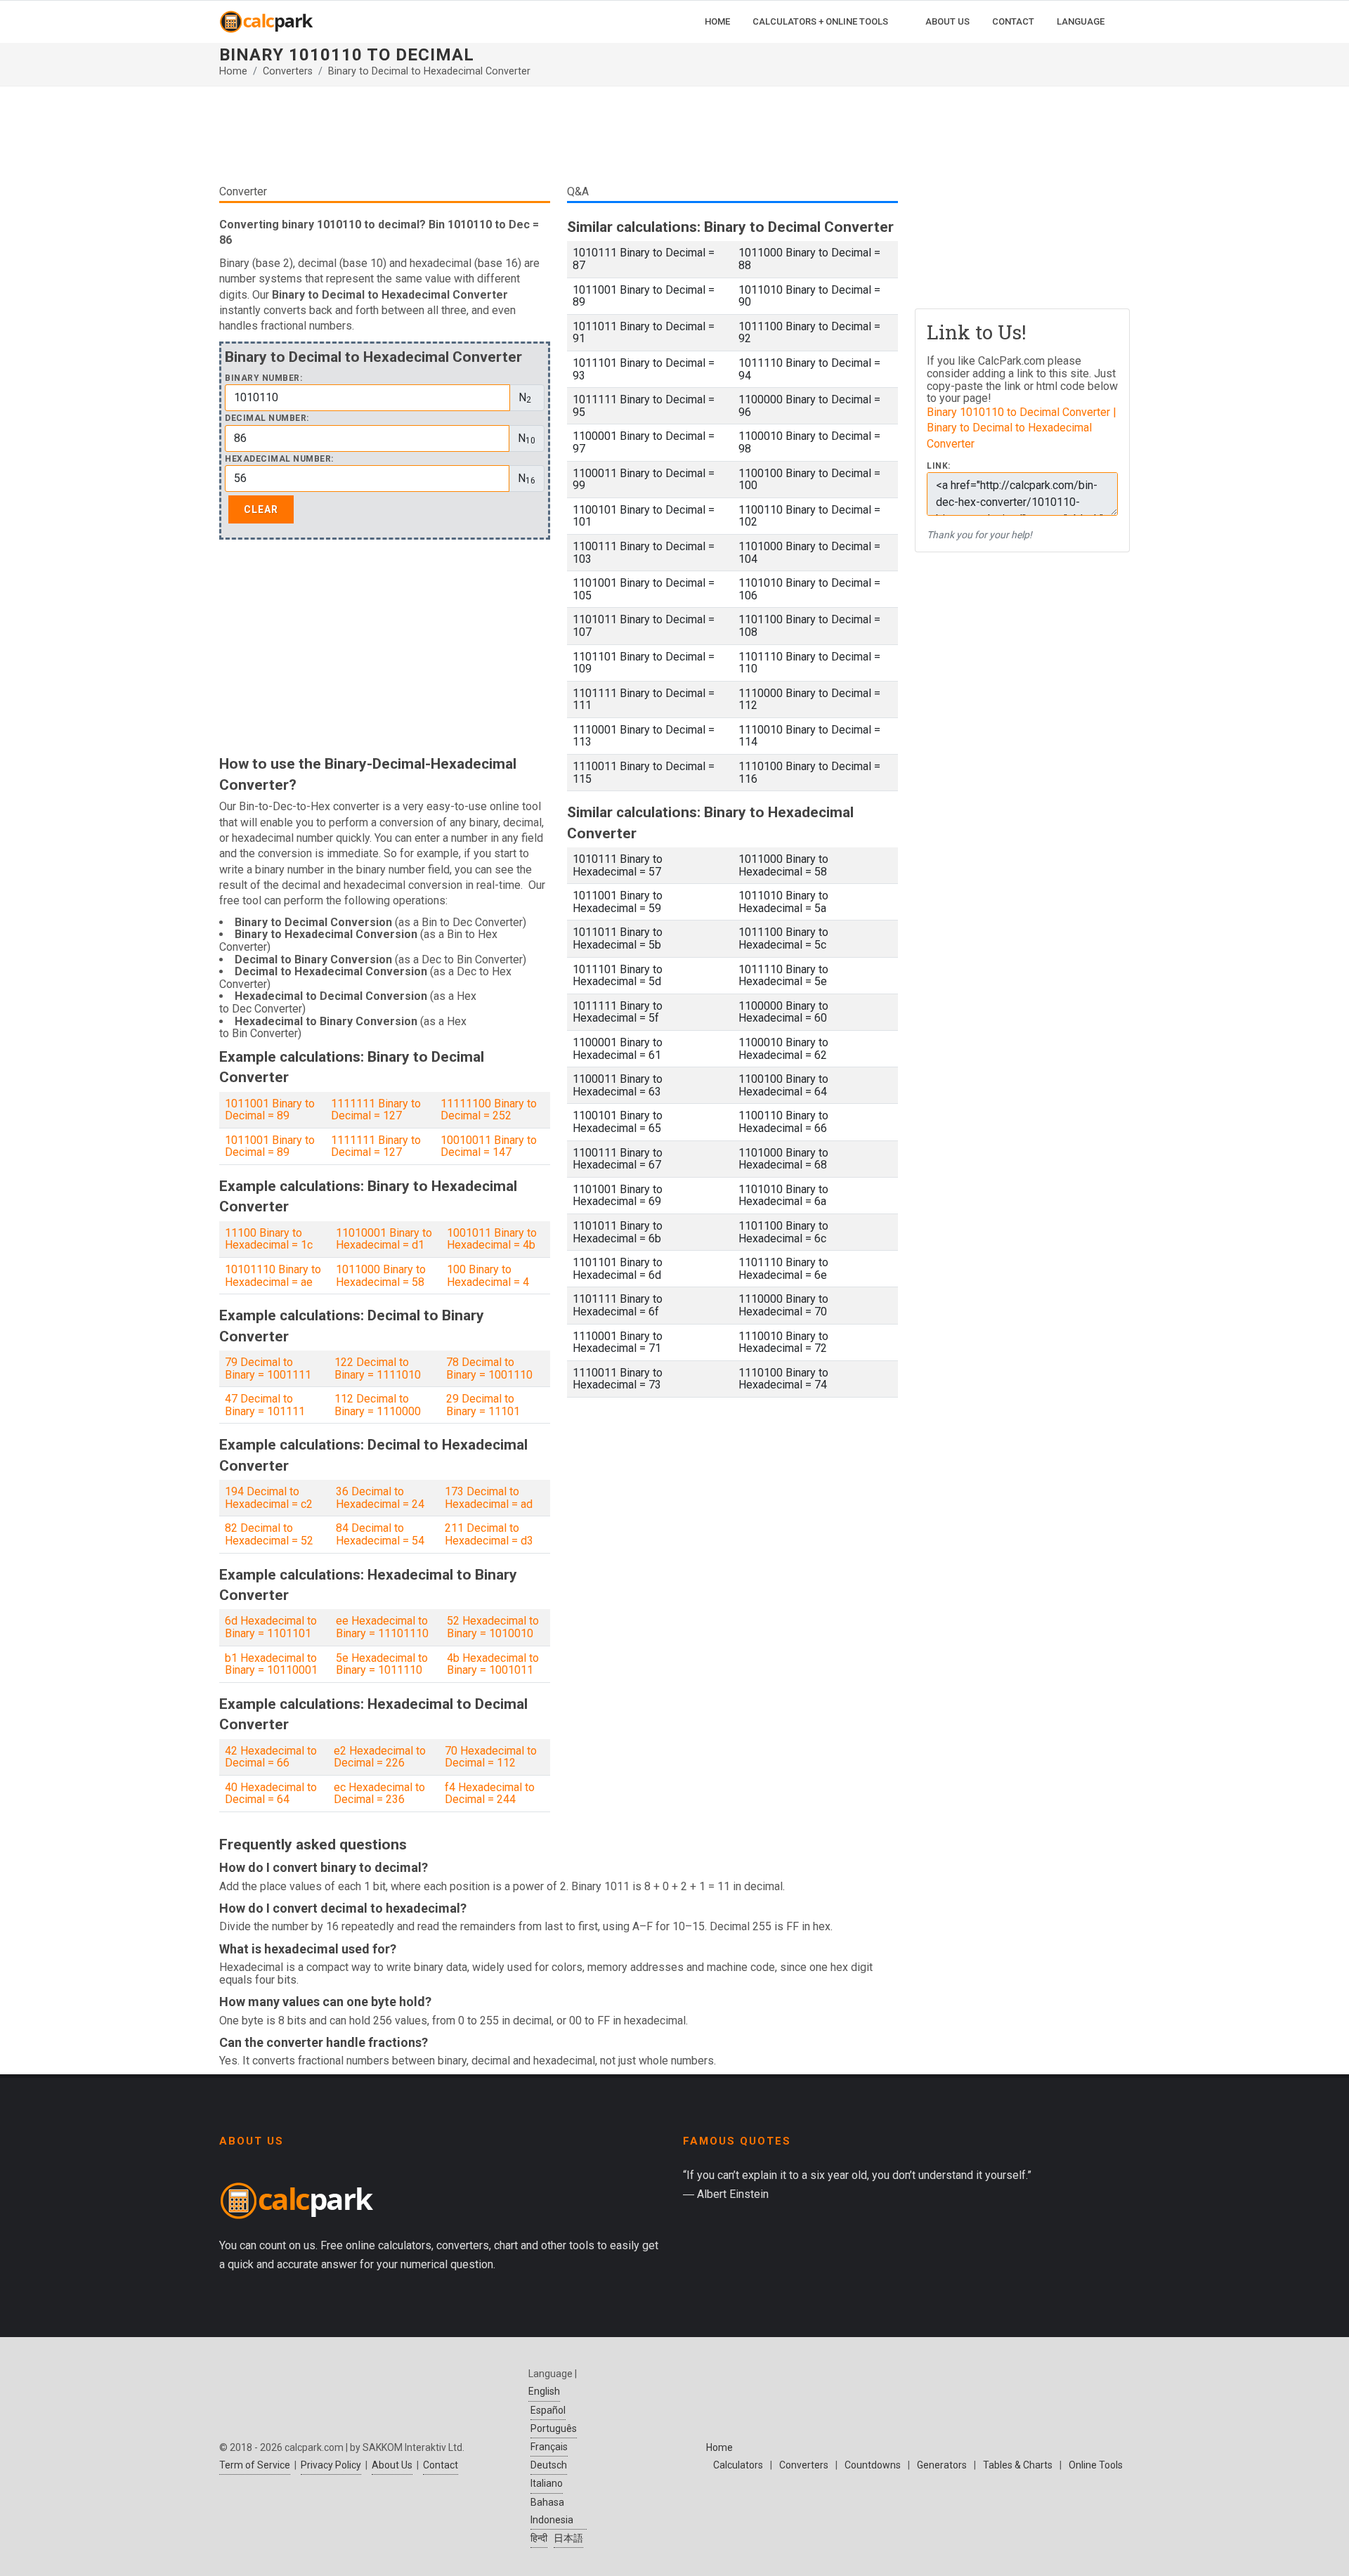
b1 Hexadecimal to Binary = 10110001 (271, 1664)
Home (233, 71)
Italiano (547, 2483)
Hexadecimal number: (279, 459)
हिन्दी (539, 2538)
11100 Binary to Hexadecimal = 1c (269, 1239)
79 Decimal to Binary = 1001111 (268, 1368)
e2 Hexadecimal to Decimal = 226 (380, 1757)
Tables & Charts (1018, 2465)
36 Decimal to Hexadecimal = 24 (380, 1498)
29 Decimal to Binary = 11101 (483, 1405)
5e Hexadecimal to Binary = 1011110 (382, 1664)
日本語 (568, 2538)
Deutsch (549, 2465)
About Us (392, 2465)
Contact (441, 2465)
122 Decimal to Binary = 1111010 (378, 1368)
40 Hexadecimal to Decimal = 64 (271, 1794)
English (544, 2391)
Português (554, 2428)
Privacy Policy (331, 2465)
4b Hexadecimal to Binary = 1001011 (493, 1664)
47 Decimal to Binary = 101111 (265, 1405)
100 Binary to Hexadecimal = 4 (488, 1276)
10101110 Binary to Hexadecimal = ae (273, 1276)
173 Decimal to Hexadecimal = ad (489, 1498)
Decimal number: (267, 418)
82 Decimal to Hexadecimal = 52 (269, 1534)
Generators (942, 2465)
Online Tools (1096, 2465)
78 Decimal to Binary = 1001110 (489, 1368)
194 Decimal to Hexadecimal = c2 (269, 1498)
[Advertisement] (559, 141)
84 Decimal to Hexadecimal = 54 (380, 1534)
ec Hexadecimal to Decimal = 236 (379, 1794)
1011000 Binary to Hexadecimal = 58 (381, 1276)
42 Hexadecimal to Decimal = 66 (271, 1757)
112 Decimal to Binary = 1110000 (378, 1405)
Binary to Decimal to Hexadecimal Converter (429, 71)
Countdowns (873, 2465)
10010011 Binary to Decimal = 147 (489, 1146)
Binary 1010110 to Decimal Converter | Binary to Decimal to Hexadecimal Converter (1022, 428)
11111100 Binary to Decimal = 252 (489, 1110)
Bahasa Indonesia (552, 2511)
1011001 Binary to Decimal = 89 (270, 1110)
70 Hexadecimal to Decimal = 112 (491, 1757)
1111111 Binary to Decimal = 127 (376, 1110)
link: (939, 466)
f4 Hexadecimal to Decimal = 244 (490, 1794)
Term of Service (255, 2465)
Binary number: (263, 378)
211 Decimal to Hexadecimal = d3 (489, 1534)
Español (548, 2410)
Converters (288, 71)
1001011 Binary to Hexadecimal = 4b (492, 1239)
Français (549, 2447)
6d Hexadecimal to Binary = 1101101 (271, 1627)
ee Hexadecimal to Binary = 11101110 (382, 1627)
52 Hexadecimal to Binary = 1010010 (493, 1627)
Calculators (738, 2465)
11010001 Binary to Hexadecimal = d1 (384, 1239)
